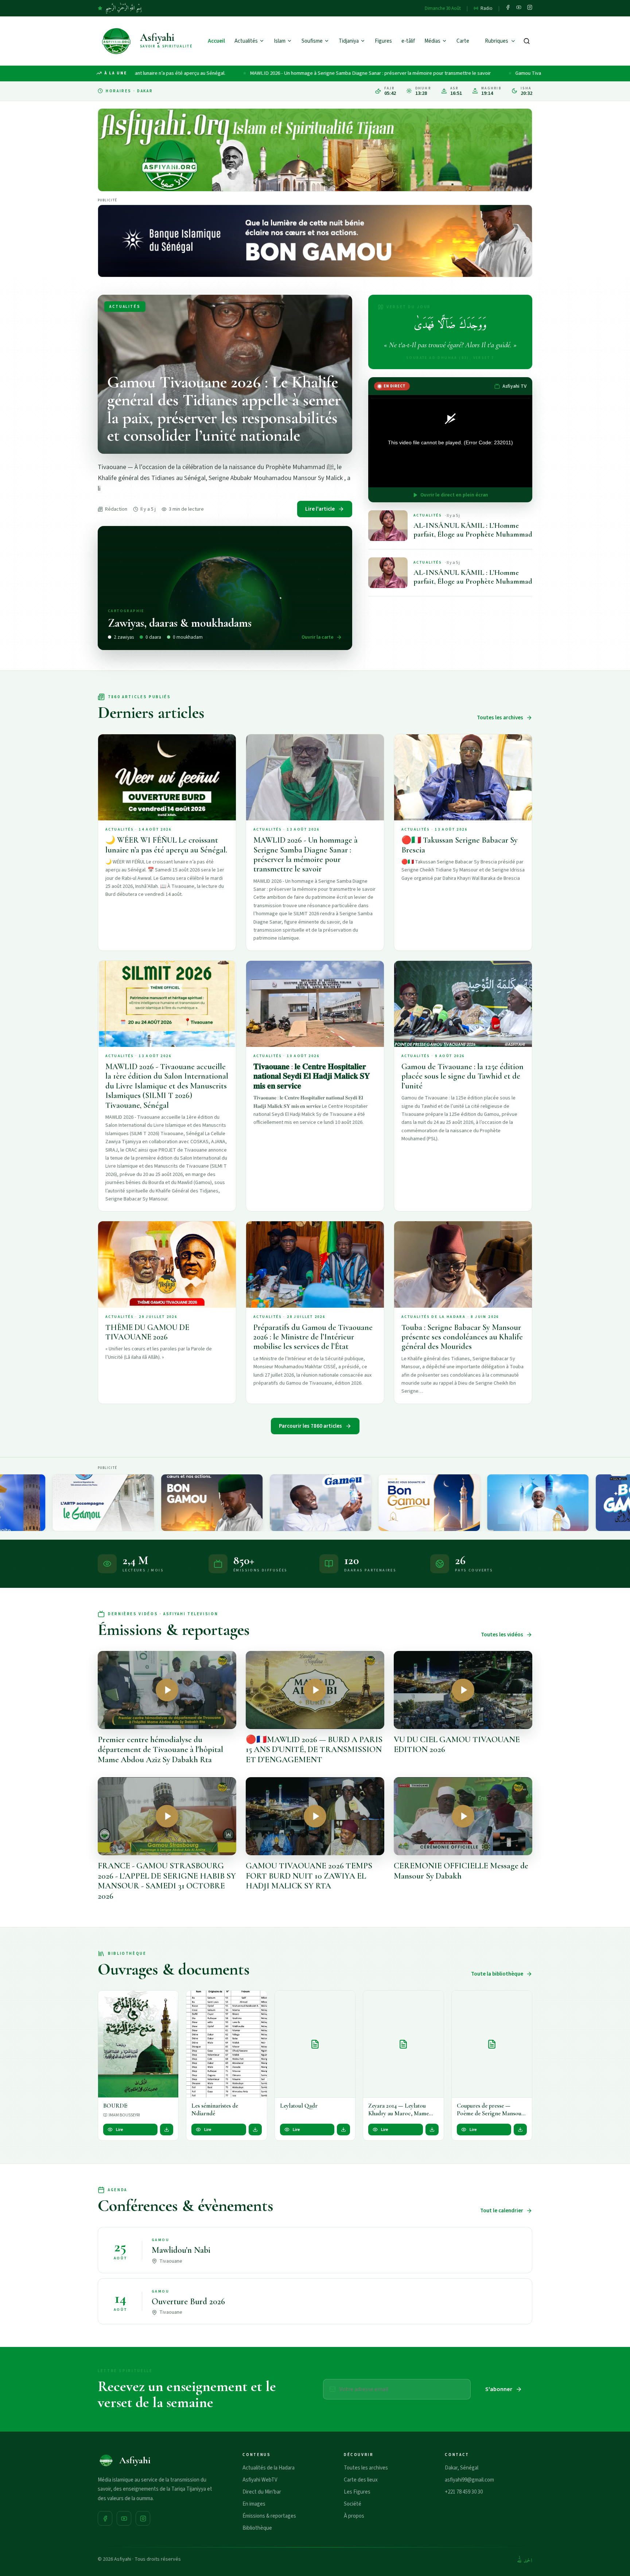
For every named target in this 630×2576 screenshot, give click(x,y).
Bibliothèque (257, 2528)
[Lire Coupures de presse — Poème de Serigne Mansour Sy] (492, 2044)
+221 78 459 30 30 (464, 2492)
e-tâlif (408, 41)
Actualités (246, 41)
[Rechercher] (527, 41)
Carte (463, 41)
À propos (354, 2516)
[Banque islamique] (315, 241)
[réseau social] (508, 8)
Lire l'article (320, 509)
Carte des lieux (361, 2480)
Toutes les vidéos (502, 1635)
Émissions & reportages (269, 2516)
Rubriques (497, 41)
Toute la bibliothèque (497, 1974)
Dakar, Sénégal (462, 2468)
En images (254, 2504)
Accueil (216, 41)
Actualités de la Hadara (269, 2468)
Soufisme (312, 41)
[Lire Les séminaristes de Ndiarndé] (226, 2044)
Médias (432, 41)
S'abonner (499, 2389)
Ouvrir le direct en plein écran (454, 495)
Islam (280, 41)
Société (353, 2504)
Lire (120, 2130)
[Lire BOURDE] (138, 2044)
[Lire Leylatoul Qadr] (315, 2044)
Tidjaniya (349, 41)
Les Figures (357, 2492)
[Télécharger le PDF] (167, 2130)
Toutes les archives (500, 718)
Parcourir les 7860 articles (310, 1426)
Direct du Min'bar (262, 2492)
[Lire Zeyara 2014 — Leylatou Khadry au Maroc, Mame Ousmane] (403, 2044)
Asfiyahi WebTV (260, 2480)
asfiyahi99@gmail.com (469, 2480)
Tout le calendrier (502, 2211)
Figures (383, 41)
